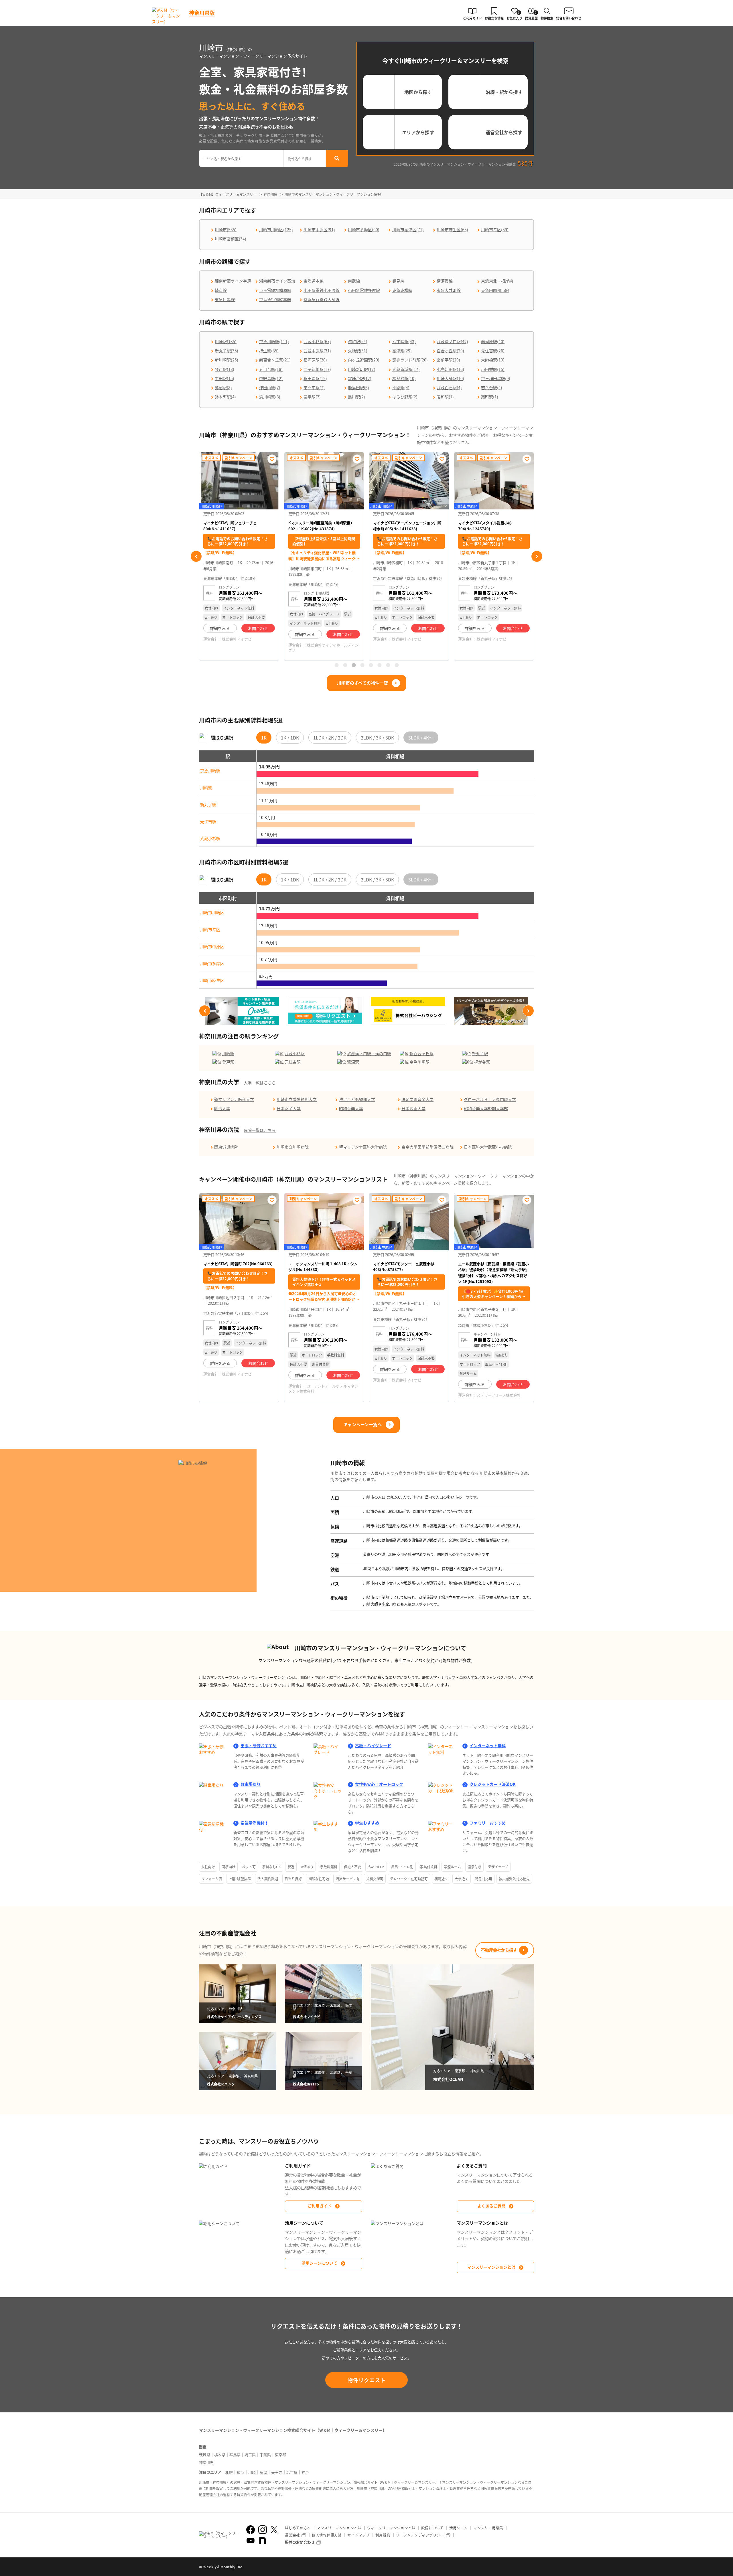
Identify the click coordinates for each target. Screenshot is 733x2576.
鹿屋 (263, 2472)
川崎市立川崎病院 (293, 1147)
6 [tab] (379, 665)
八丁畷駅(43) (404, 341)
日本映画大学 (413, 1108)
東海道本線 (314, 281)
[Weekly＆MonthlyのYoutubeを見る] (251, 2541)
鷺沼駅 (353, 1062)
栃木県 (220, 2455)
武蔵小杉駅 (210, 838)
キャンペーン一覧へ (362, 1424)
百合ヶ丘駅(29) (450, 351)
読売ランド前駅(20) (410, 360)
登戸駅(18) (224, 369)
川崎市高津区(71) (408, 230)
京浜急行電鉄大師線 (322, 299)
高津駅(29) (402, 351)
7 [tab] (388, 665)
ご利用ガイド (320, 2206)
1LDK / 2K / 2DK (330, 738)
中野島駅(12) (271, 378)
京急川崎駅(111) (274, 341)
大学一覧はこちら (260, 1083)
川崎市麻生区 (212, 980)
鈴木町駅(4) (225, 397)
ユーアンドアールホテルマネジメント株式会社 (323, 1388)
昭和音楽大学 (351, 1108)
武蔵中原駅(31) (317, 351)
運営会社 (292, 2535)
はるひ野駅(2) (405, 397)
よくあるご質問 (491, 2206)
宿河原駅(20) (315, 360)
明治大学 (222, 1108)
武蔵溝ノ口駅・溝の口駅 (369, 1053)
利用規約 (383, 2535)
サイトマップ (358, 2535)
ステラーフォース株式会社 (499, 1395)
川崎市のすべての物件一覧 (362, 683)
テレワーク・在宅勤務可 (409, 1879)
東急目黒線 (225, 299)
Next (537, 556)
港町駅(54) (358, 341)
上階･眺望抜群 (240, 1879)
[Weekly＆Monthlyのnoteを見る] (263, 2541)
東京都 (280, 2455)
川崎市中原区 (212, 946)
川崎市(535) (226, 230)
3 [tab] (354, 665)
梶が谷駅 (482, 1062)
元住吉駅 (208, 821)
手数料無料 (329, 1867)
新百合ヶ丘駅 (421, 1053)
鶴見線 (398, 281)
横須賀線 (445, 281)
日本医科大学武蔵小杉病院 (488, 1147)
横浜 (241, 2472)
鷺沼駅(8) (223, 388)
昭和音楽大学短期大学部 (486, 1108)
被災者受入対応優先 (514, 1879)
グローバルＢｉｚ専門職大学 (490, 1099)
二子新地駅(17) (317, 369)
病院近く (441, 1879)
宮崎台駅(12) (360, 378)
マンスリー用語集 (488, 2528)
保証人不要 (352, 1867)
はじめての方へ (298, 2528)
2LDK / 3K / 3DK (377, 738)
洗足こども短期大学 (357, 1099)
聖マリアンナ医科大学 (234, 1099)
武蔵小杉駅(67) (317, 341)
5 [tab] (371, 665)
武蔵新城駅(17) (406, 369)
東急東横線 (402, 290)
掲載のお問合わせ (300, 2542)
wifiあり (307, 1867)
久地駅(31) (358, 351)
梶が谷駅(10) (404, 378)
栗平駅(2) (312, 397)
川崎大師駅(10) (450, 378)
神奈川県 (206, 2462)
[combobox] (242, 158)
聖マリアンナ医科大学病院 (363, 1147)
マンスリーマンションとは (491, 2267)
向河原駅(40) (493, 341)
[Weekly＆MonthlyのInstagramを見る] (263, 2530)
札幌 (229, 2472)
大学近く (462, 1879)
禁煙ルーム (452, 1867)
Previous (196, 556)
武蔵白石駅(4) (449, 388)
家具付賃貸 (429, 1867)
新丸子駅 (208, 804)
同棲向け (228, 1867)
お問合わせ (258, 634)
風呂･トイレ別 (402, 1867)
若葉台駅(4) (492, 388)
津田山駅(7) (270, 388)
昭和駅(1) (445, 397)
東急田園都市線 (495, 290)
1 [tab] (336, 665)
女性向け (208, 1867)
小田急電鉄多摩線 (364, 290)
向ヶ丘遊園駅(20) (364, 360)
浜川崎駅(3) (270, 397)
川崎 (252, 2472)
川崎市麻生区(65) (452, 230)
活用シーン (458, 2528)
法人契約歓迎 (268, 1879)
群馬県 (235, 2455)
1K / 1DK (290, 738)
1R (264, 738)
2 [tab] (345, 665)
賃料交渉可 (375, 1879)
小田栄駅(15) (493, 369)
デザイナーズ (498, 1867)
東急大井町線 (449, 290)
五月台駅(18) (271, 369)
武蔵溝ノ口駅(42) (452, 341)
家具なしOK (272, 1867)
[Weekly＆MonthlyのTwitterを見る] (274, 2530)
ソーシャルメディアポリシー (420, 2535)
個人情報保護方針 (327, 2535)
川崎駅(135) (226, 341)
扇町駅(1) (490, 397)
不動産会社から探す (499, 1950)
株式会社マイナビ (322, 639)
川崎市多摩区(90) (364, 230)
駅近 (291, 1867)
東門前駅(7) (314, 388)
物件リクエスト (367, 2380)
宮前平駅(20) (448, 360)
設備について (432, 2528)
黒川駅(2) (356, 397)
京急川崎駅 (210, 770)
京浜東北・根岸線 (497, 281)
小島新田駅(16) (450, 369)
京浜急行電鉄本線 (275, 299)
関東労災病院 (226, 1147)
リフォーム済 (212, 1879)
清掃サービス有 (348, 1879)
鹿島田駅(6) (358, 388)
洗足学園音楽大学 (417, 1099)
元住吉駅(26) (493, 351)
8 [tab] (397, 665)
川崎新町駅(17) (362, 369)
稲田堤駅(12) (315, 378)
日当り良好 (293, 1879)
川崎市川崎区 (212, 912)
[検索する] (337, 158)
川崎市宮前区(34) (230, 239)
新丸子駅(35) (226, 351)
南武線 (354, 281)
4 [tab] (362, 665)
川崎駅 (206, 788)
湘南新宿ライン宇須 (233, 281)
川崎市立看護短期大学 (297, 1099)
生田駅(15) (224, 378)
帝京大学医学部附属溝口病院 (427, 1147)
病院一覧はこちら (260, 1130)
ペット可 (249, 1867)
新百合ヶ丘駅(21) (275, 360)
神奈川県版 (202, 13)
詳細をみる (220, 634)
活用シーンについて (319, 2263)
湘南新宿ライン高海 (277, 281)
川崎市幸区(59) (495, 230)
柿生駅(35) (269, 351)
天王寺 (277, 2472)
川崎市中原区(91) (319, 230)
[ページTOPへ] (530, 2567)
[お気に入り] (272, 459)
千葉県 (265, 2455)
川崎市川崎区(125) (276, 230)
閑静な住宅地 (319, 1879)
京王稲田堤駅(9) (496, 378)
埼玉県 (250, 2455)
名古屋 (292, 2472)
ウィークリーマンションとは (391, 2528)
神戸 (305, 2472)
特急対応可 (484, 1879)
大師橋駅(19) (493, 360)
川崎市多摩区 (212, 963)
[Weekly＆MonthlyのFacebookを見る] (251, 2530)
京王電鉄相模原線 (275, 290)
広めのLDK (376, 1867)
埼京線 (221, 290)
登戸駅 (228, 1062)
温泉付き (474, 1867)
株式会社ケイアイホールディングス (238, 648)
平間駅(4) (401, 388)
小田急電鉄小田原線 (322, 290)
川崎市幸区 (210, 930)
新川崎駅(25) (226, 360)
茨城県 (205, 2455)
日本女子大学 (289, 1108)
